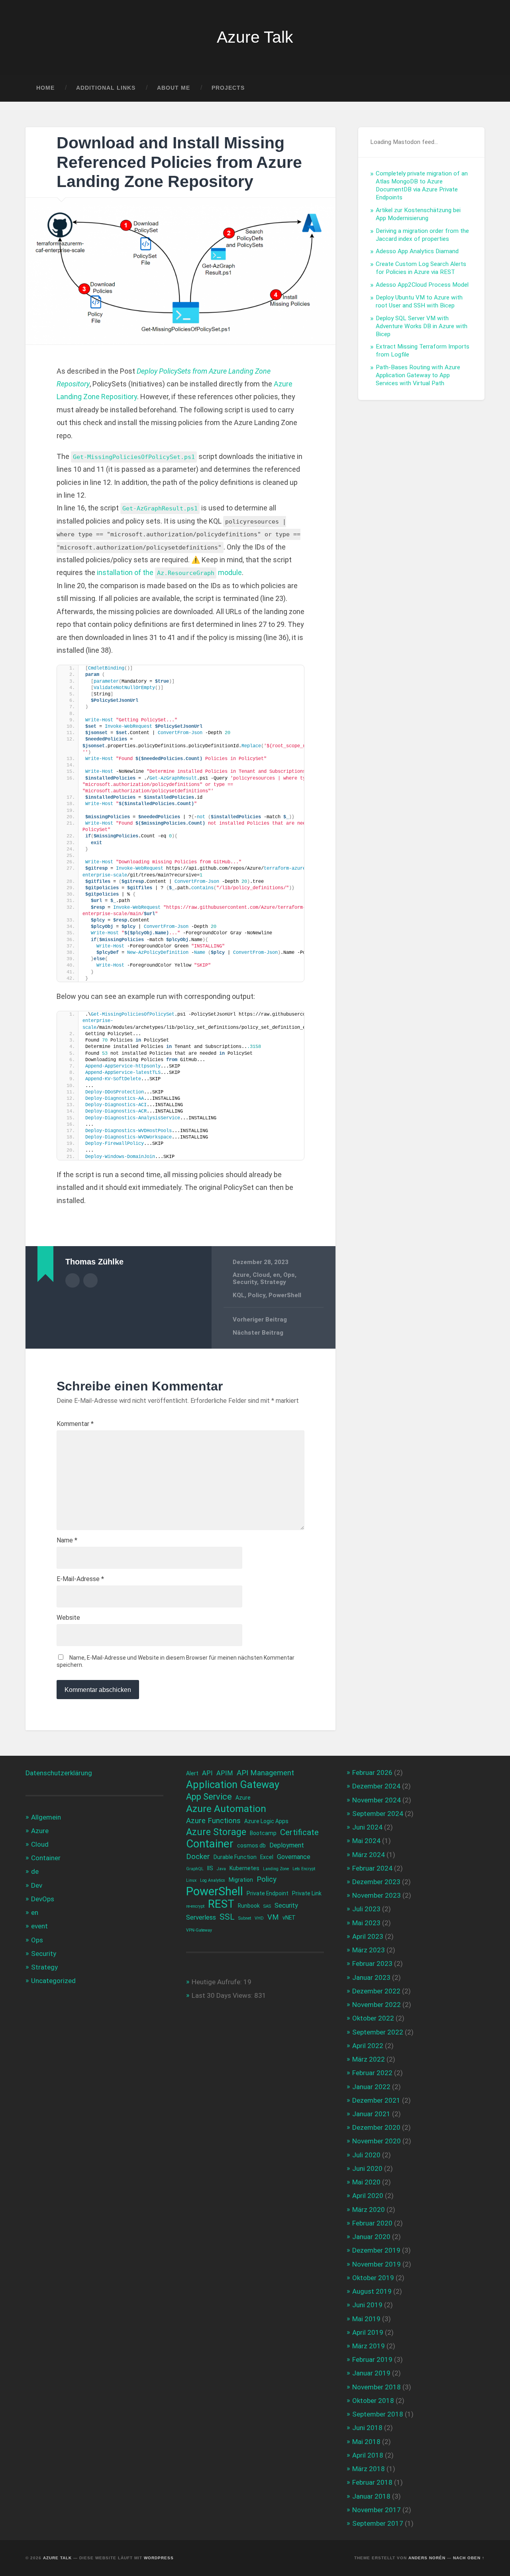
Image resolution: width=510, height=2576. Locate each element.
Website (68, 1618)
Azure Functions (213, 1821)
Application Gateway (233, 1785)
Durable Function (235, 1857)
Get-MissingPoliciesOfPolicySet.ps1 (134, 457)
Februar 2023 (372, 1964)
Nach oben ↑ (469, 2558)
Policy (257, 1295)
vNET (289, 1918)
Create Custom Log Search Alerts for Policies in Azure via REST (421, 268)
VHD (259, 1918)
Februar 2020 (372, 2223)
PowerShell (285, 1295)
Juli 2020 (366, 2155)
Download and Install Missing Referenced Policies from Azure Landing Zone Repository (179, 162)
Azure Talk (255, 37)
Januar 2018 (371, 2496)
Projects (228, 88)
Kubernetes (244, 1868)
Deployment (287, 1845)
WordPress (159, 2558)
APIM (225, 1773)
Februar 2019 (372, 2359)
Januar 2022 (371, 2087)
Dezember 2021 (376, 2100)
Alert (192, 1773)
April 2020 (368, 2196)
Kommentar (75, 1424)
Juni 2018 (367, 2428)
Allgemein (46, 1817)
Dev (37, 1885)
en (277, 1275)
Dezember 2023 (376, 1882)
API (207, 1773)
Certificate (299, 1832)
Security (245, 1282)
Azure (241, 1275)
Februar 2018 (372, 2482)
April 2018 (368, 2455)
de (35, 1871)
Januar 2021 (371, 2114)
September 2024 (378, 1814)
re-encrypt (195, 1906)
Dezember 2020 (376, 2127)
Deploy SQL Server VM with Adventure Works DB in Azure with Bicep (422, 326)
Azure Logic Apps (266, 1821)
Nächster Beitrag (258, 1333)
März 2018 (369, 2469)
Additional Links (106, 88)
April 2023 (368, 1936)
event (39, 1926)
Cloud (261, 1275)
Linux (191, 1880)
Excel (267, 1857)
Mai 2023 (366, 1923)
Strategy (273, 1282)
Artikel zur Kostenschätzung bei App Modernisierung (418, 214)
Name (67, 1540)
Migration (241, 1880)
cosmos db (251, 1845)
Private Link (307, 1893)
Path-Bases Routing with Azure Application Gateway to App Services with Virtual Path (418, 375)
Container (46, 1858)
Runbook (249, 1906)
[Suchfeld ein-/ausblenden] (471, 88)
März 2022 (369, 2059)
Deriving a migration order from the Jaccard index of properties (422, 235)
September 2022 (378, 2032)
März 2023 (369, 1950)
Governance (294, 1857)
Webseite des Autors (90, 1280)
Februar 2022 (372, 2073)
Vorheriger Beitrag (260, 1320)
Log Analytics (213, 1880)
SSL (227, 1917)
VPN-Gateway (199, 1930)
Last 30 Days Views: (223, 1995)
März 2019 (369, 2346)
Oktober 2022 (373, 2018)
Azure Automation (226, 1809)
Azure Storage (216, 1832)
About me (174, 88)
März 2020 (369, 2210)
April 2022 (368, 2046)
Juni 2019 (367, 2305)
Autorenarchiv (73, 1280)
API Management (265, 1773)
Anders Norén (427, 2558)
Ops (289, 1275)
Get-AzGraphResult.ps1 (160, 508)
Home (45, 88)
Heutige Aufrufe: (218, 1982)
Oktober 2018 (373, 2401)
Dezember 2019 (376, 2250)
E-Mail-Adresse (80, 1579)
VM (273, 1917)
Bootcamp (263, 1833)
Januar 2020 (371, 2237)
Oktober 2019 (373, 2278)
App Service (209, 1797)
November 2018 (377, 2387)
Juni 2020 (367, 2168)
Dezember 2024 (376, 1786)
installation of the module (169, 572)
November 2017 (377, 2510)
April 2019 (368, 2332)
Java (221, 1869)
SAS (267, 1906)
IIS (210, 1868)
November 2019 (377, 2264)
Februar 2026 (372, 1772)
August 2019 (372, 2291)
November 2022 (377, 2005)
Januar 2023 (371, 1977)
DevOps (43, 1899)
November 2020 (377, 2141)
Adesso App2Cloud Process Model (422, 285)
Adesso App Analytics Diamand (417, 251)
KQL (239, 1295)
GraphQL (195, 1869)
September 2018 (378, 2414)
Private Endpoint (268, 1893)
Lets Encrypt (304, 1869)
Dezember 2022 (376, 1991)
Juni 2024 (367, 1827)
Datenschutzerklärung (59, 1773)
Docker (198, 1857)
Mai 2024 (366, 1841)
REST (221, 1904)
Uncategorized (53, 1981)
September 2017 (378, 2523)
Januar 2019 (371, 2373)
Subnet (245, 1918)
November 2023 (377, 1895)
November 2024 (377, 1800)
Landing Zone (276, 1869)
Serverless (201, 1917)
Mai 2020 (366, 2182)
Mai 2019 (366, 2319)
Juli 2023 (366, 1909)
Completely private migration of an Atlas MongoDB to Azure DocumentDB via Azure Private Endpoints (422, 185)
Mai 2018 (366, 2442)
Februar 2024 (372, 1868)
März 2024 (369, 1855)
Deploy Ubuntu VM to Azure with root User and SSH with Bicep (419, 301)
